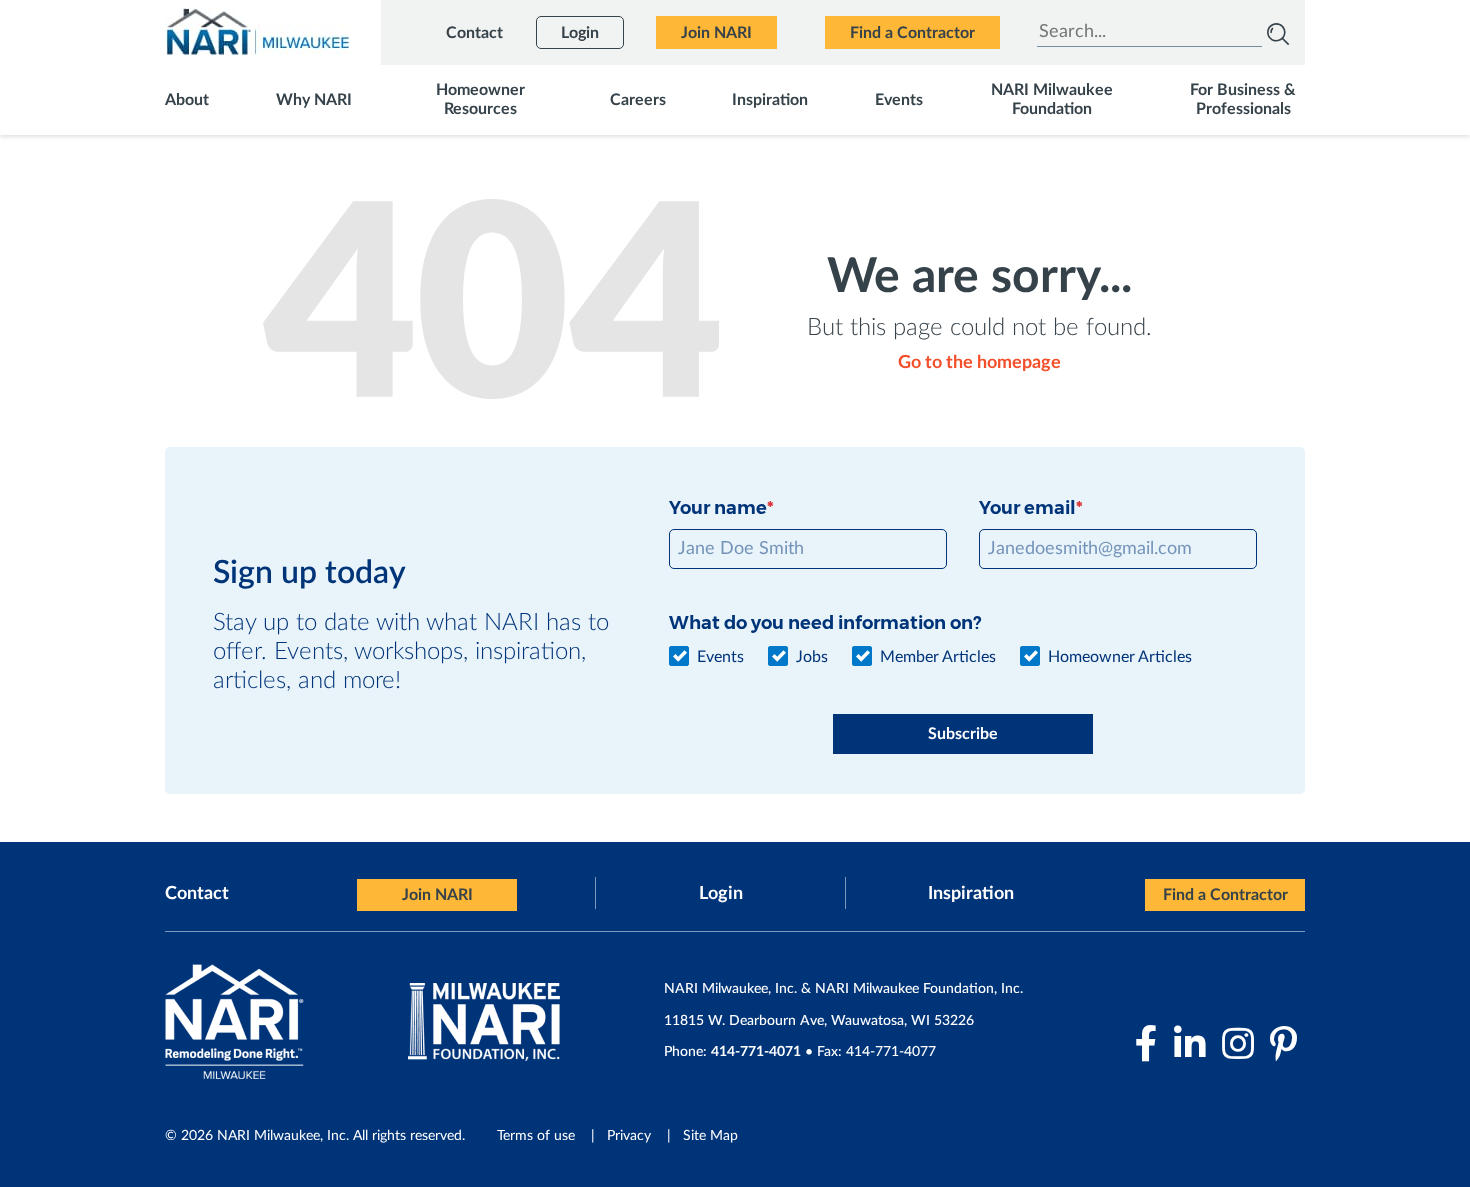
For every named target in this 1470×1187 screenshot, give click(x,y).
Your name (718, 508)
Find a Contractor (1225, 895)
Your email (1027, 508)
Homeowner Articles (1120, 657)
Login (721, 894)
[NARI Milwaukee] (257, 31)
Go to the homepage (979, 363)
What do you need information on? (825, 623)
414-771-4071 (756, 1052)
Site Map (710, 1136)
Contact (197, 894)
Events (720, 657)
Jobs (812, 657)
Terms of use (536, 1136)
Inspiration (971, 894)
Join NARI (437, 895)
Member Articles (938, 657)
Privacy (629, 1136)
